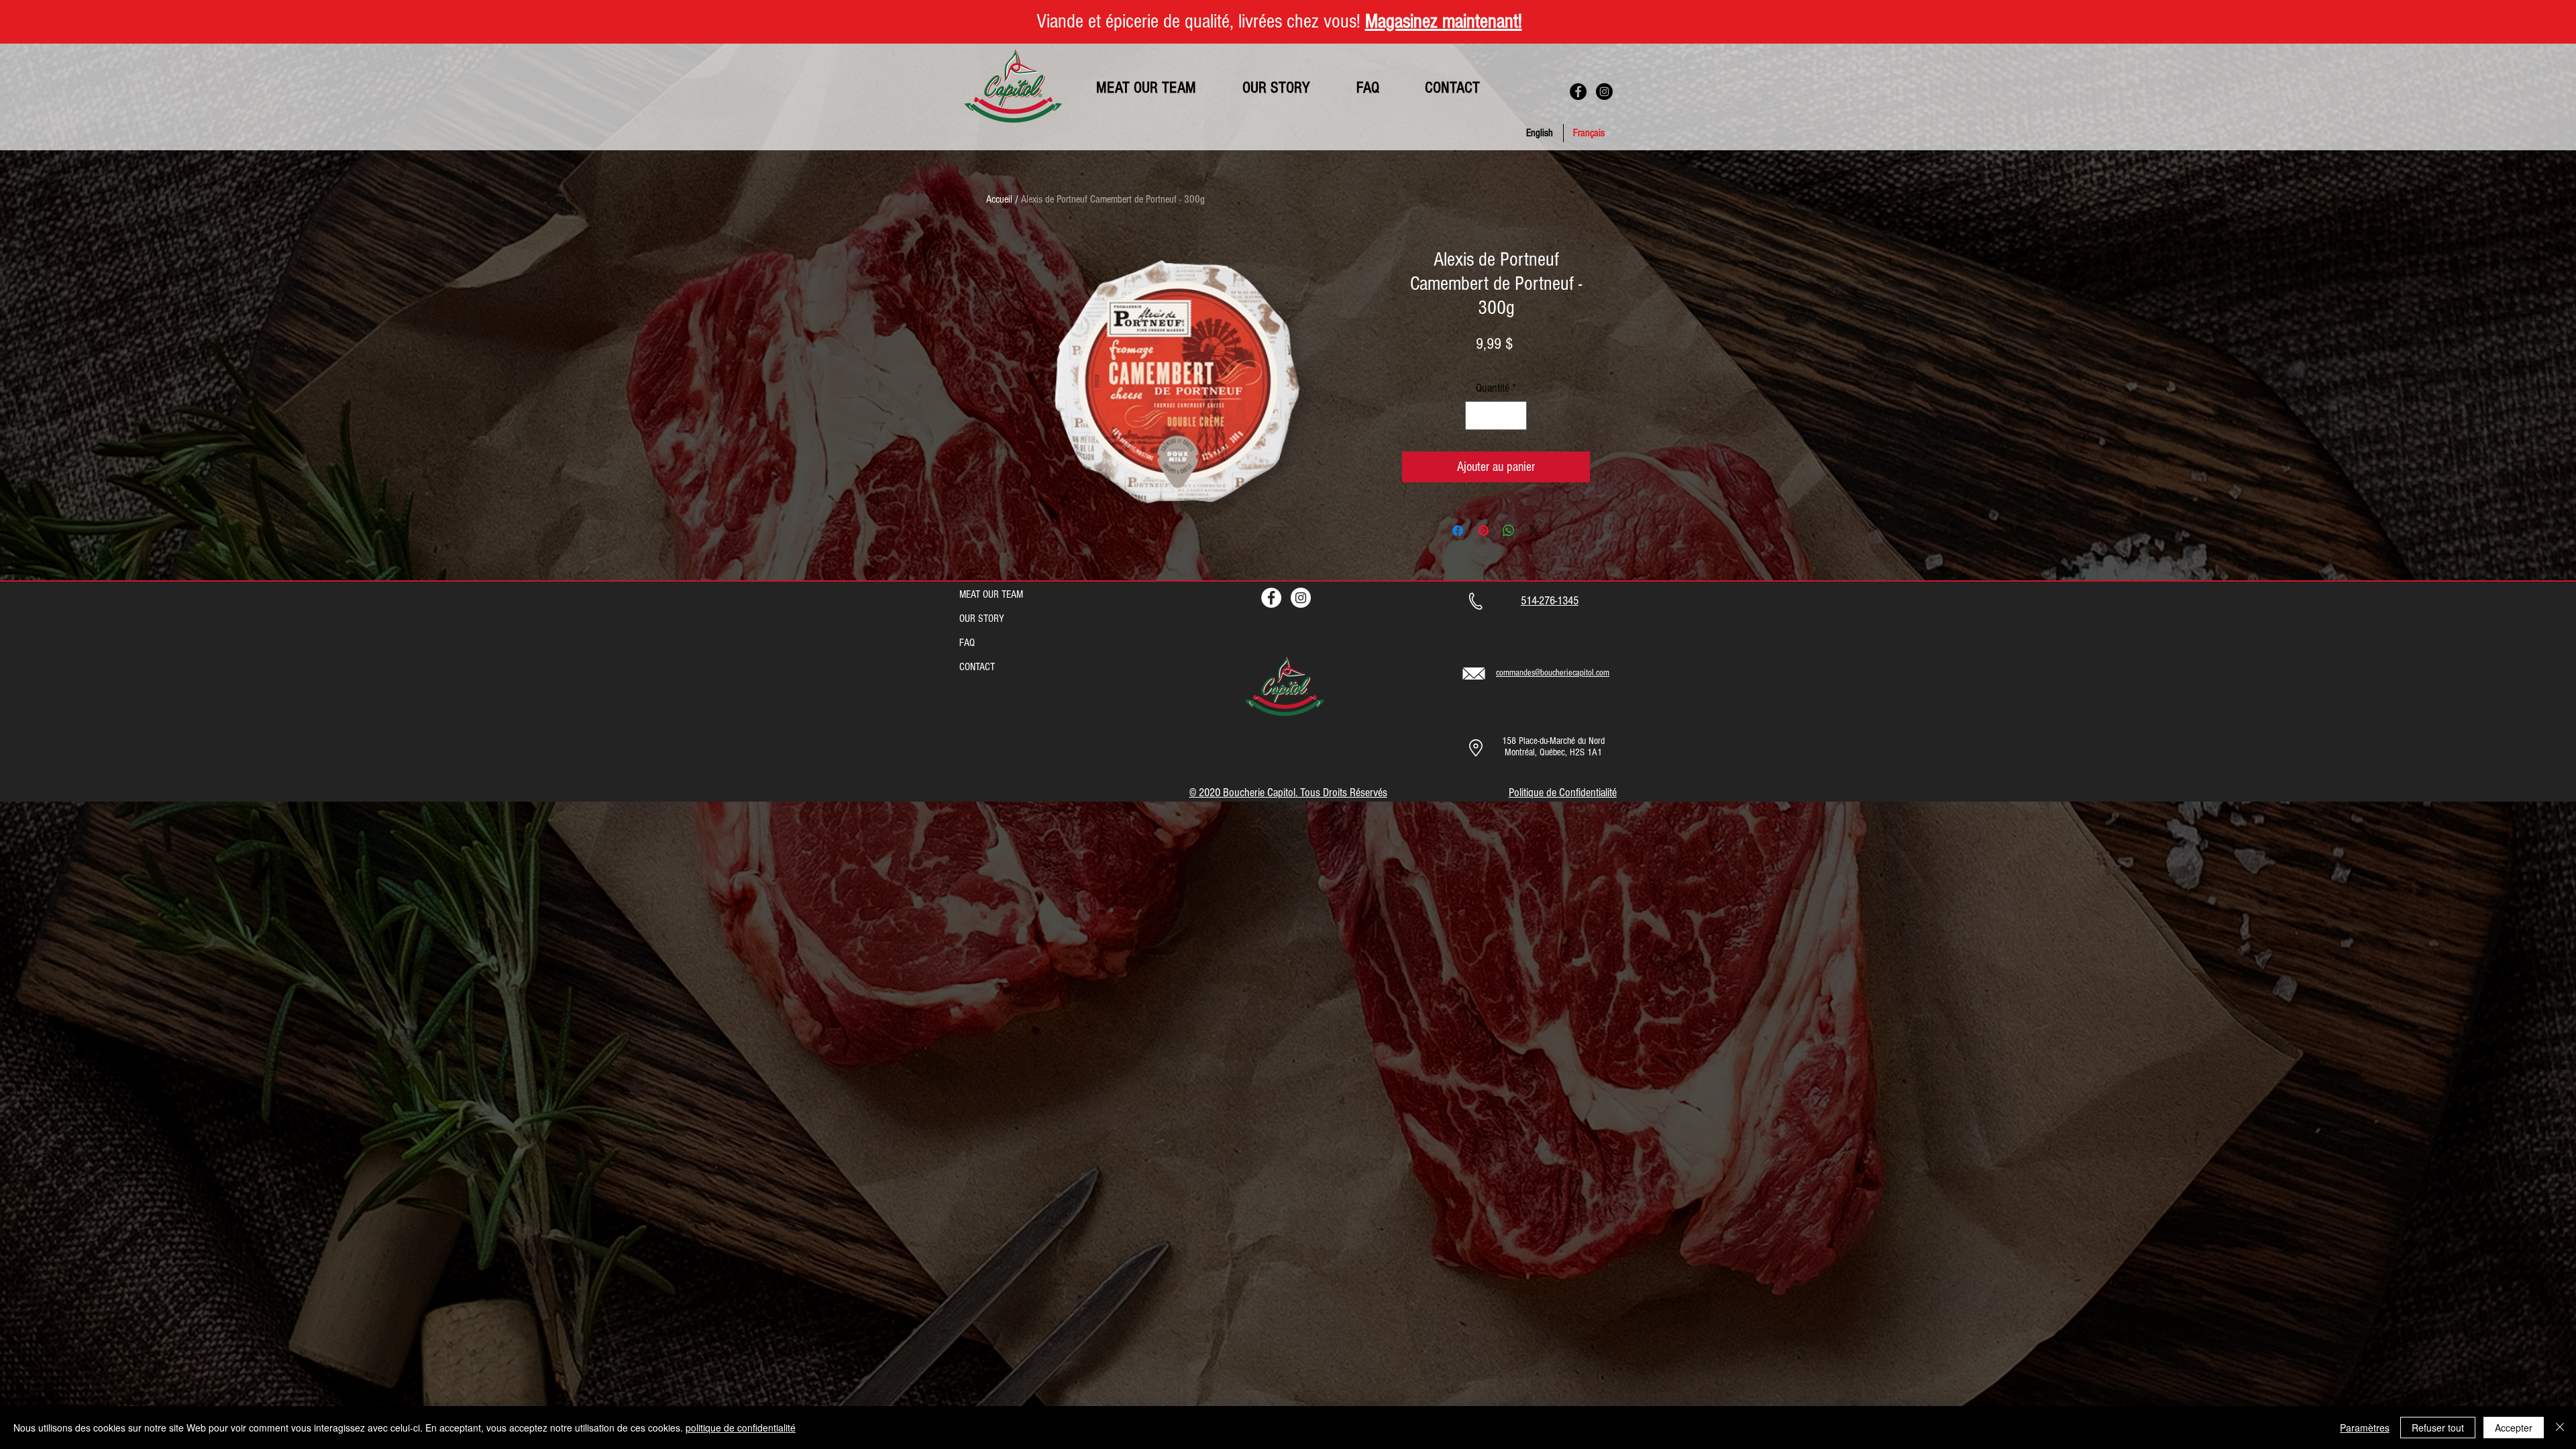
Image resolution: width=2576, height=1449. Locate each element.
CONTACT (977, 667)
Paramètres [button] (2365, 1428)
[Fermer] (2560, 1428)
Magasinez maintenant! (1444, 21)
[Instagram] (1604, 92)
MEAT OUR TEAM (991, 594)
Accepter (2514, 1428)
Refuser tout (2438, 1428)
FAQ (967, 643)
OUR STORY (982, 619)
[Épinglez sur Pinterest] (1483, 531)
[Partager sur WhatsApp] (1509, 531)
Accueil (999, 199)
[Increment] (1514, 416)
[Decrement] (1478, 416)
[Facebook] (1578, 92)
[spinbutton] (1496, 416)
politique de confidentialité (741, 1428)
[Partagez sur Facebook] (1458, 531)
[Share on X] (1534, 531)
